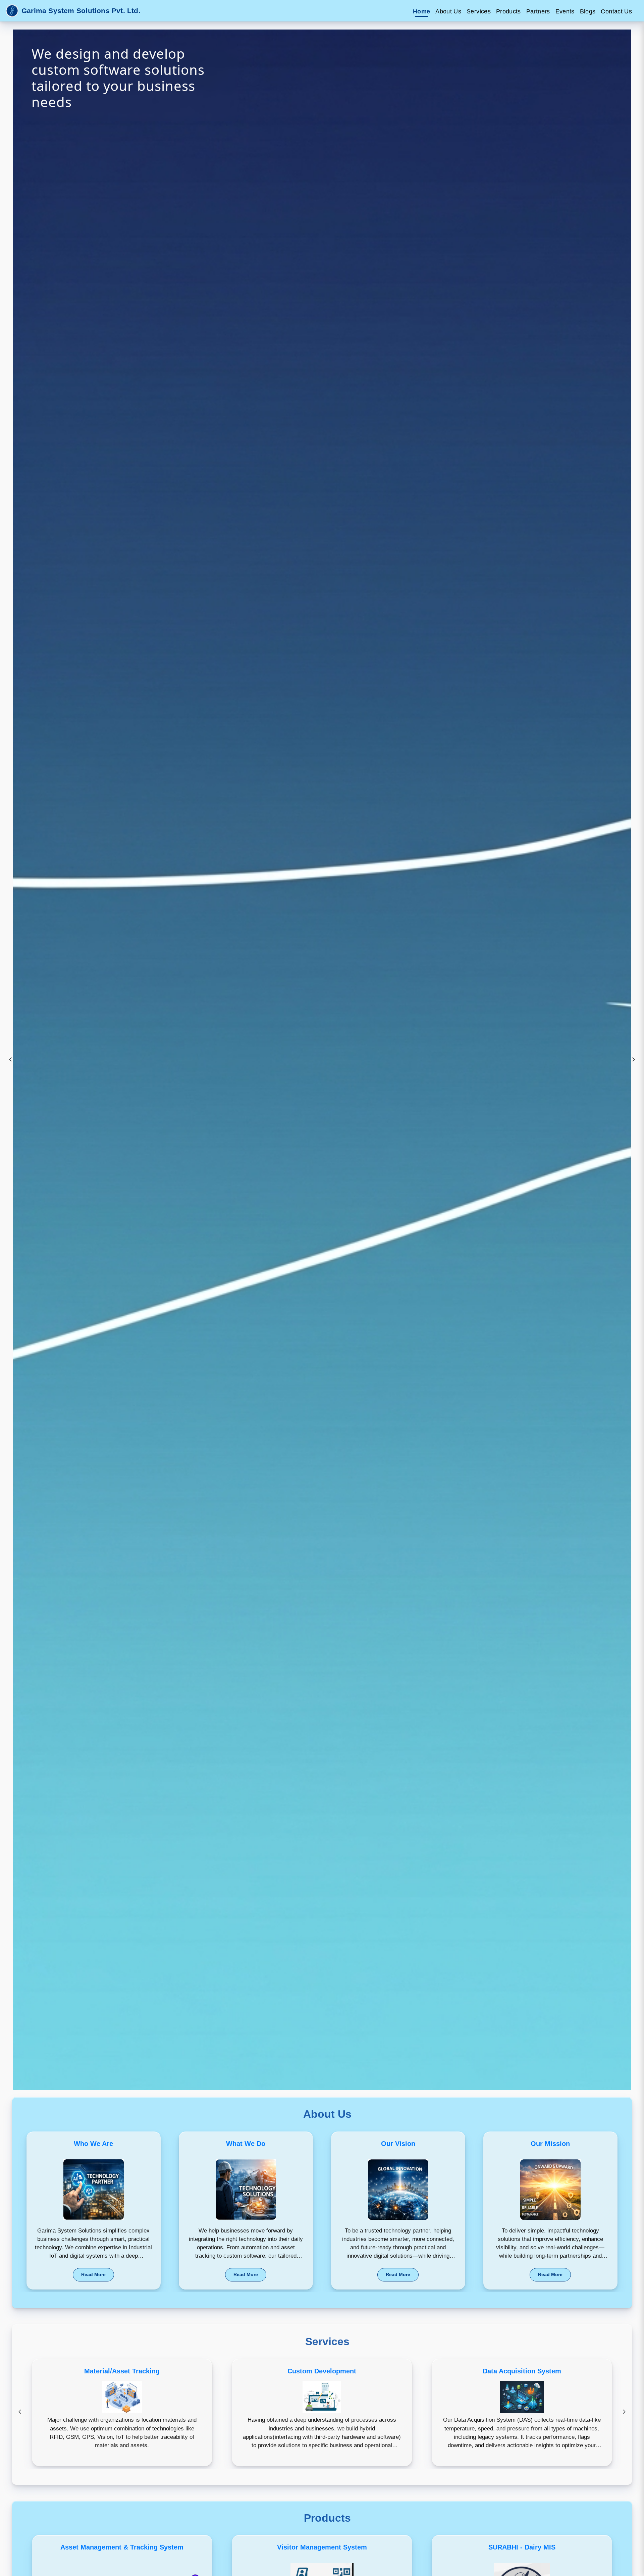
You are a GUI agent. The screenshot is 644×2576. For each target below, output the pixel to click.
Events (565, 11)
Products (508, 11)
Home (421, 11)
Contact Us (616, 11)
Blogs (588, 11)
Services (479, 11)
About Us (448, 11)
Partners (538, 11)
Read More (93, 2274)
